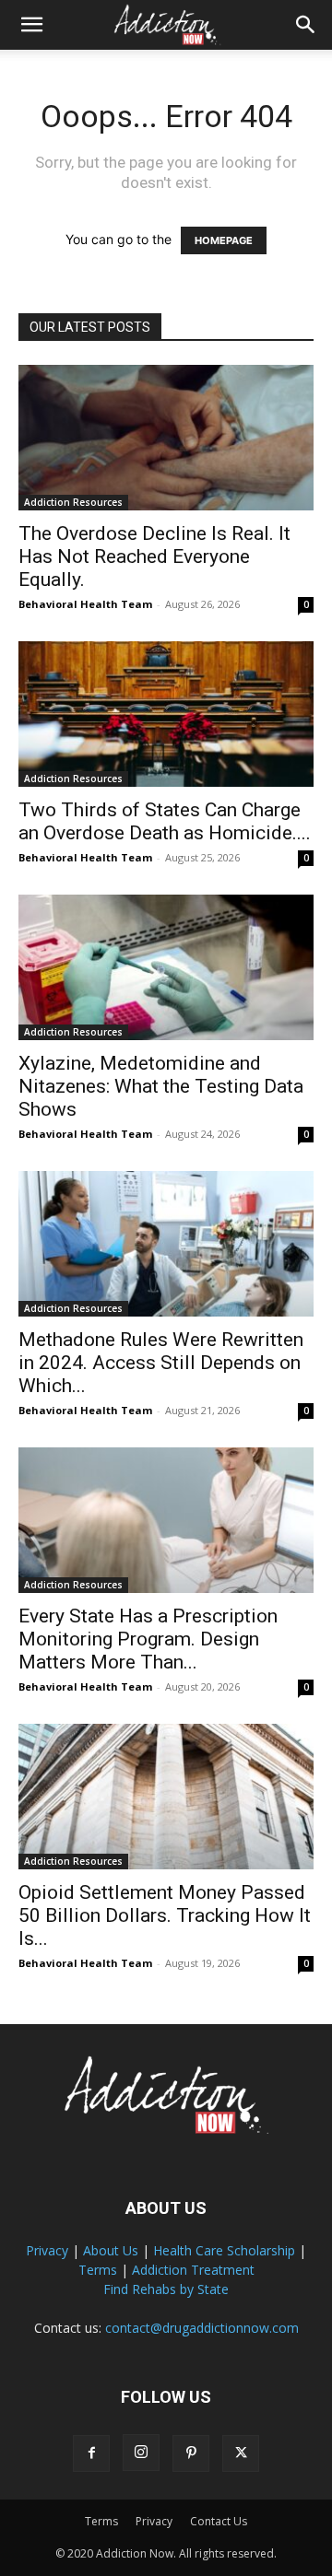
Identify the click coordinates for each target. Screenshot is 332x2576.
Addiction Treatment (193, 2270)
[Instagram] (141, 2453)
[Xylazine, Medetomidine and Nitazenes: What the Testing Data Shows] (166, 967)
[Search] (306, 25)
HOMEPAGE (224, 240)
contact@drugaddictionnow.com (202, 2328)
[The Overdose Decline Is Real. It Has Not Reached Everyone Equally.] (166, 438)
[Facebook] (91, 2453)
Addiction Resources (73, 502)
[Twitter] (241, 2453)
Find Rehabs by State (166, 2289)
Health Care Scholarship (224, 2250)
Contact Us (219, 2521)
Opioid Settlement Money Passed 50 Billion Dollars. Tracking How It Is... (165, 1915)
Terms (98, 2270)
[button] (31, 25)
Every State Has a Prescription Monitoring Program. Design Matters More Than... (148, 1639)
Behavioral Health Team (85, 604)
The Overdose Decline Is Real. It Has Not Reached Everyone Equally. (154, 556)
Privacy (47, 2250)
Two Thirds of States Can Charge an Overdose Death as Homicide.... (165, 821)
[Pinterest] (191, 2453)
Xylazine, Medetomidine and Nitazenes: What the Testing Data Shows (161, 1086)
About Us (111, 2250)
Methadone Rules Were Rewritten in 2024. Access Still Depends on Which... (161, 1363)
